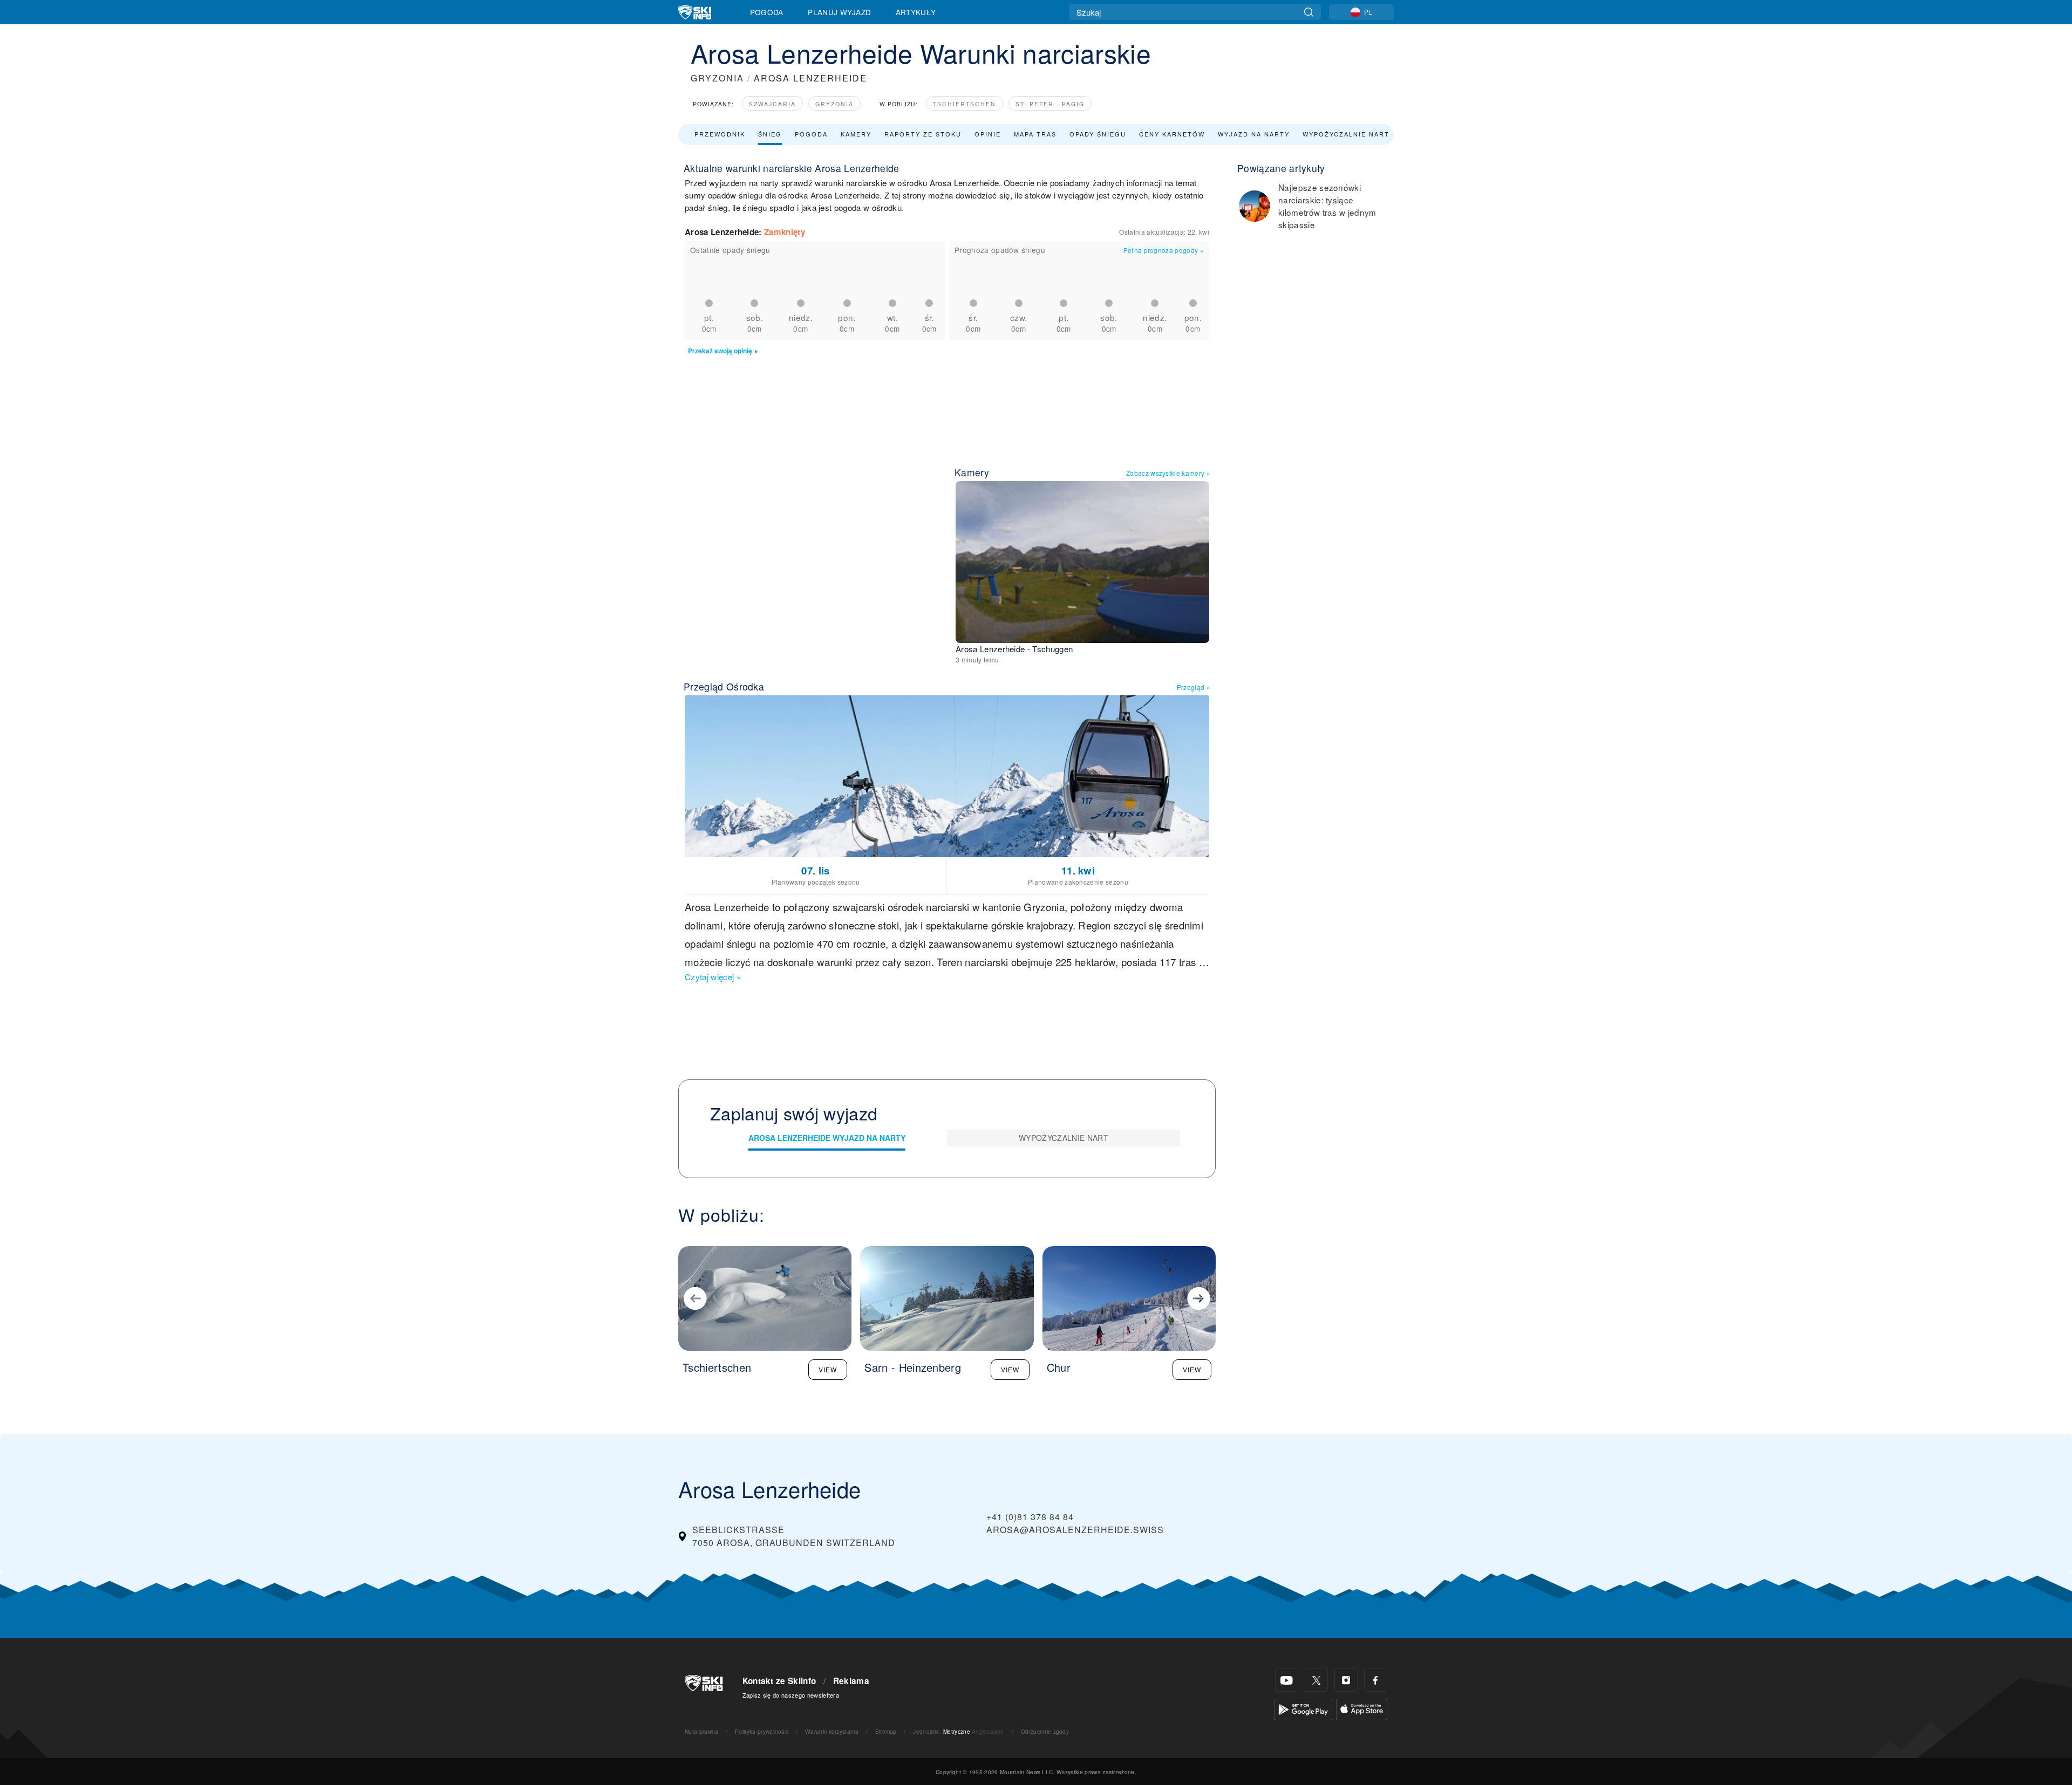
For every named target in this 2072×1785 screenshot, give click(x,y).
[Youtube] (1287, 1680)
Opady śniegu (1098, 134)
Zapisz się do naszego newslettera (791, 1695)
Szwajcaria (772, 104)
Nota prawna (702, 1731)
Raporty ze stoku (923, 134)
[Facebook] (1376, 1680)
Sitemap (886, 1731)
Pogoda (767, 12)
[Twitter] (1316, 1680)
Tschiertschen (965, 104)
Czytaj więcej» (713, 977)
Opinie (988, 134)
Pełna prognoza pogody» (1164, 250)
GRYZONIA (717, 78)
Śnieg (770, 134)
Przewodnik (720, 134)
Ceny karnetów (1172, 134)
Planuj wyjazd (839, 12)
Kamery (856, 134)
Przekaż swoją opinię (720, 351)
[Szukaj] (1309, 12)
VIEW (828, 1369)
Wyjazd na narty (1254, 134)
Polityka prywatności (762, 1731)
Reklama (851, 1681)
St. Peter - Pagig (1050, 104)
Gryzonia (834, 104)
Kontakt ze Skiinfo (779, 1681)
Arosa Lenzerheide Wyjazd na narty (827, 1138)
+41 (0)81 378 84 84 (1030, 1517)
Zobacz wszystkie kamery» (1168, 473)
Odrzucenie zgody (1045, 1731)
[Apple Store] (1362, 1708)
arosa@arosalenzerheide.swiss (1075, 1530)
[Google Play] (1303, 1708)
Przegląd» (1194, 687)
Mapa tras (1035, 134)
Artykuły (916, 12)
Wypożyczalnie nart (1346, 134)
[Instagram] (1346, 1680)
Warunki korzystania (832, 1731)
